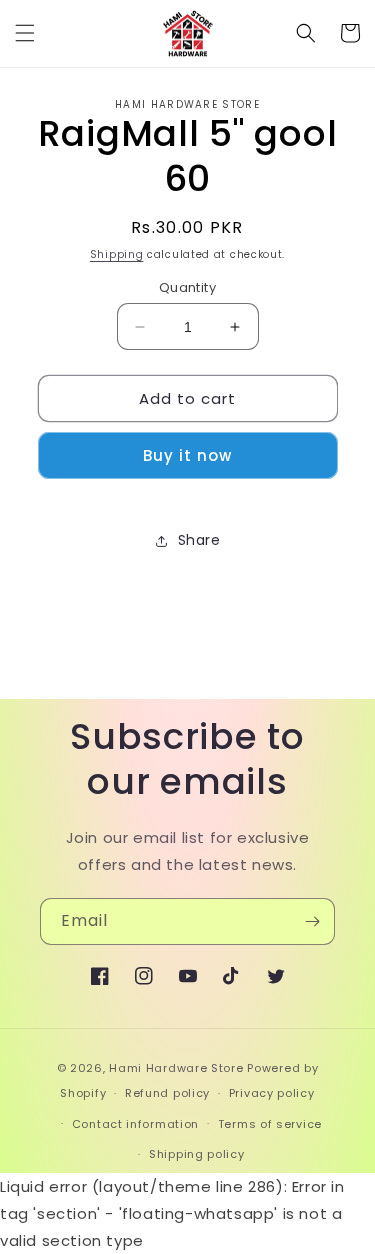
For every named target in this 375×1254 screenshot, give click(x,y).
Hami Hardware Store (176, 1068)
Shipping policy (197, 1154)
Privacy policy (272, 1093)
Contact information (135, 1124)
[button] (25, 33)
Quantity (187, 287)
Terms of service (270, 1124)
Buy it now (187, 455)
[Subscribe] (312, 921)
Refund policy (167, 1093)
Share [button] (199, 540)
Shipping (117, 254)
